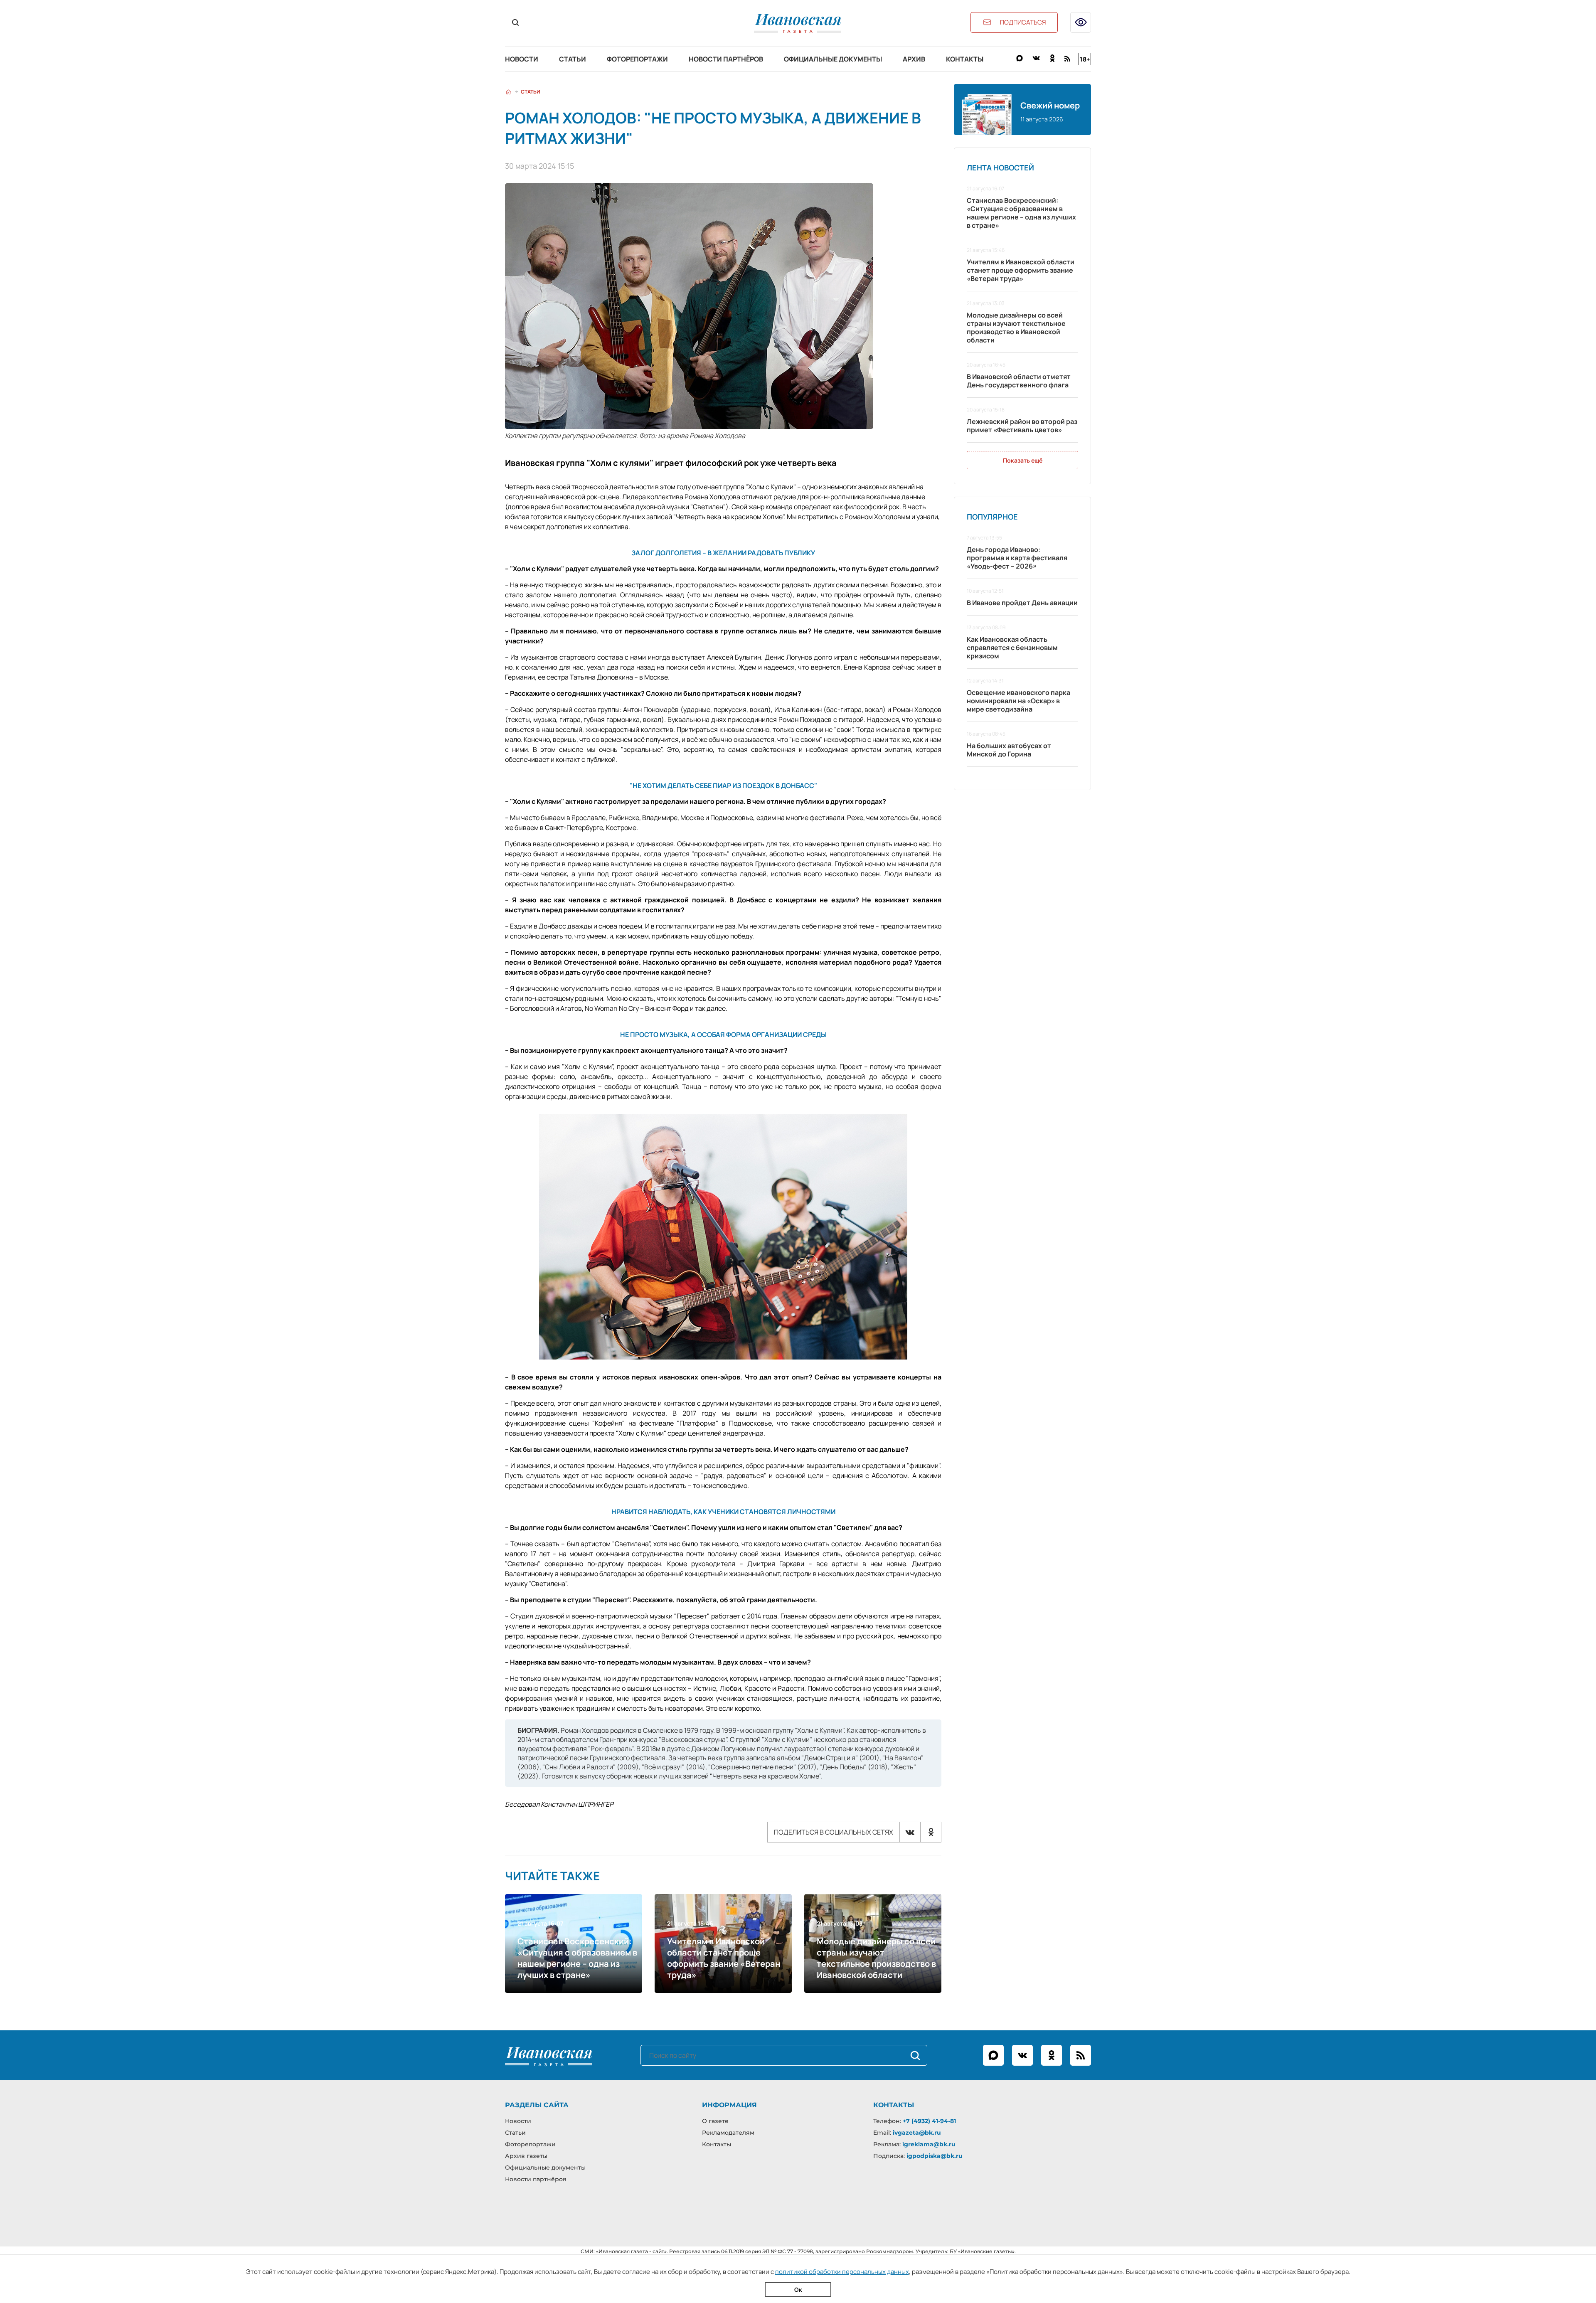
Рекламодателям (728, 2133)
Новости (522, 59)
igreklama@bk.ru (929, 2144)
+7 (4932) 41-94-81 (929, 2121)
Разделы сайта (537, 2105)
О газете (715, 2121)
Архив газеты (526, 2156)
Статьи (573, 59)
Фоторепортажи (637, 59)
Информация (729, 2105)
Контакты (965, 59)
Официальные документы (833, 59)
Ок (798, 2289)
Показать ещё (1023, 460)
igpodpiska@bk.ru (935, 2156)
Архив (914, 59)
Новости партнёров (726, 59)
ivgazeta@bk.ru (917, 2133)
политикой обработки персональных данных (842, 2272)
